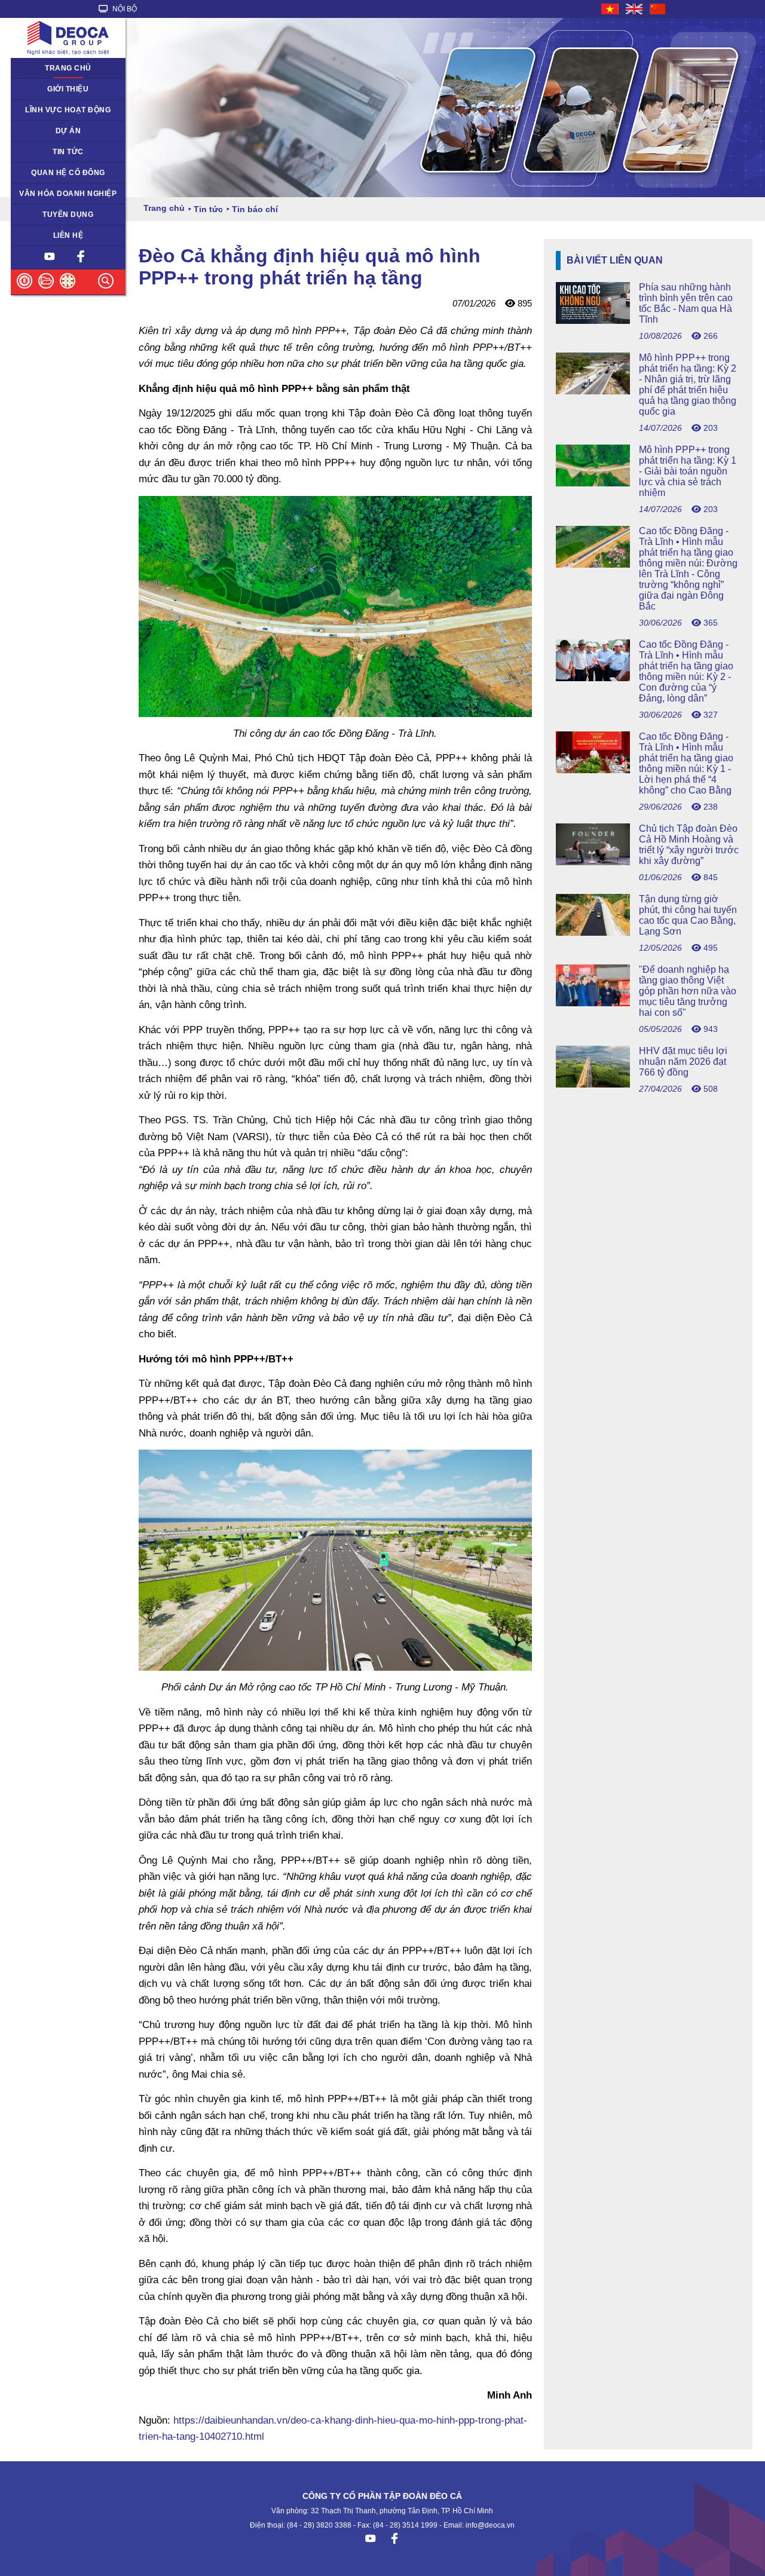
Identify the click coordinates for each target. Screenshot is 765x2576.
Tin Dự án (34, 152)
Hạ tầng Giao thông (51, 131)
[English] (635, 9)
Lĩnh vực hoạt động (68, 110)
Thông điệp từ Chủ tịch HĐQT (57, 93)
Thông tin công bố (49, 173)
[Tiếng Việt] (611, 9)
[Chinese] (658, 9)
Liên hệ (68, 235)
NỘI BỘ (124, 9)
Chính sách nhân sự (52, 215)
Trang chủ (68, 68)
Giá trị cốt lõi (39, 194)
